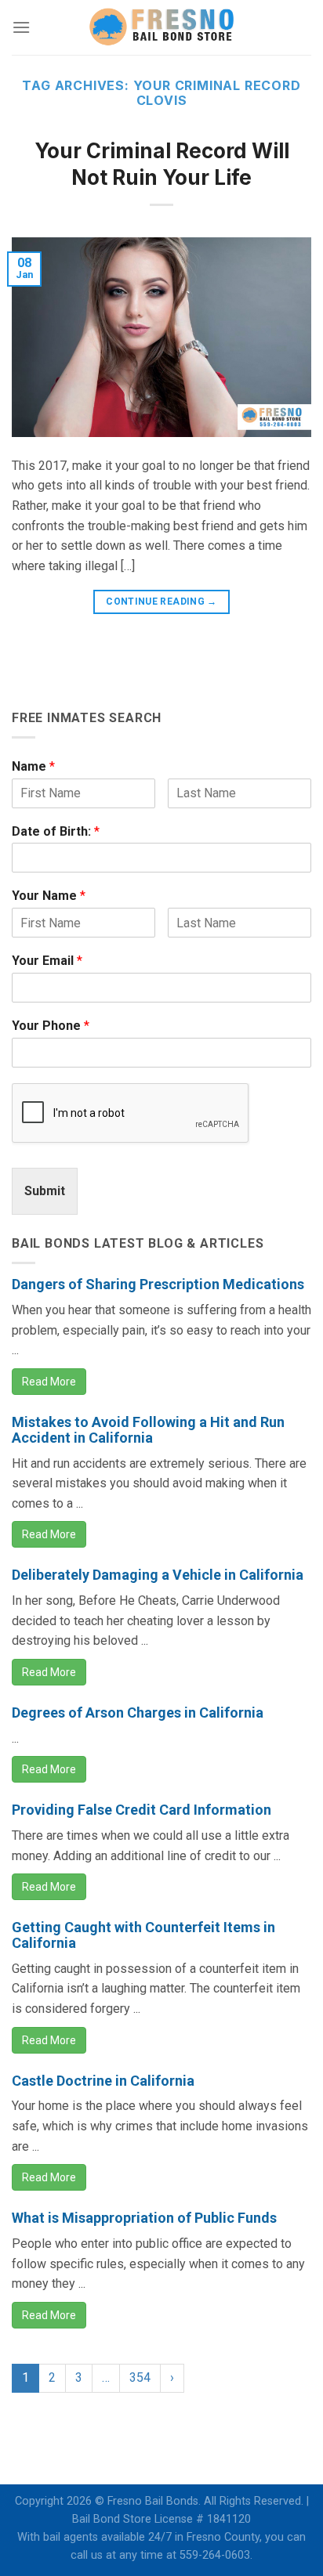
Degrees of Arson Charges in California (138, 1713)
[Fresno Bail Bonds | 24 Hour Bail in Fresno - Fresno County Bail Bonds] (161, 27)
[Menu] (21, 27)
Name (33, 766)
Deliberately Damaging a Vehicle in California (158, 1575)
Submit (45, 1191)
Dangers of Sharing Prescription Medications (158, 1284)
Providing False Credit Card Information (142, 1810)
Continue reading (161, 602)
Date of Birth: (56, 831)
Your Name (49, 896)
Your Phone (51, 1026)
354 (140, 2377)
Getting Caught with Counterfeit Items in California (143, 1935)
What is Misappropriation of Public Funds (144, 2218)
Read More (49, 1382)
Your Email (47, 961)
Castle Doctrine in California (103, 2081)
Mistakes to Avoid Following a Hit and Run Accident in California (148, 1430)
